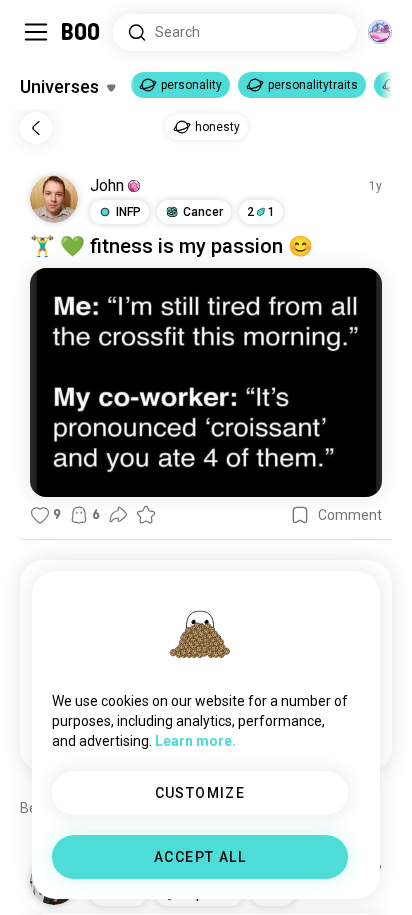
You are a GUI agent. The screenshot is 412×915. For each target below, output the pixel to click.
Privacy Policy (322, 875)
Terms (239, 875)
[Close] (44, 44)
